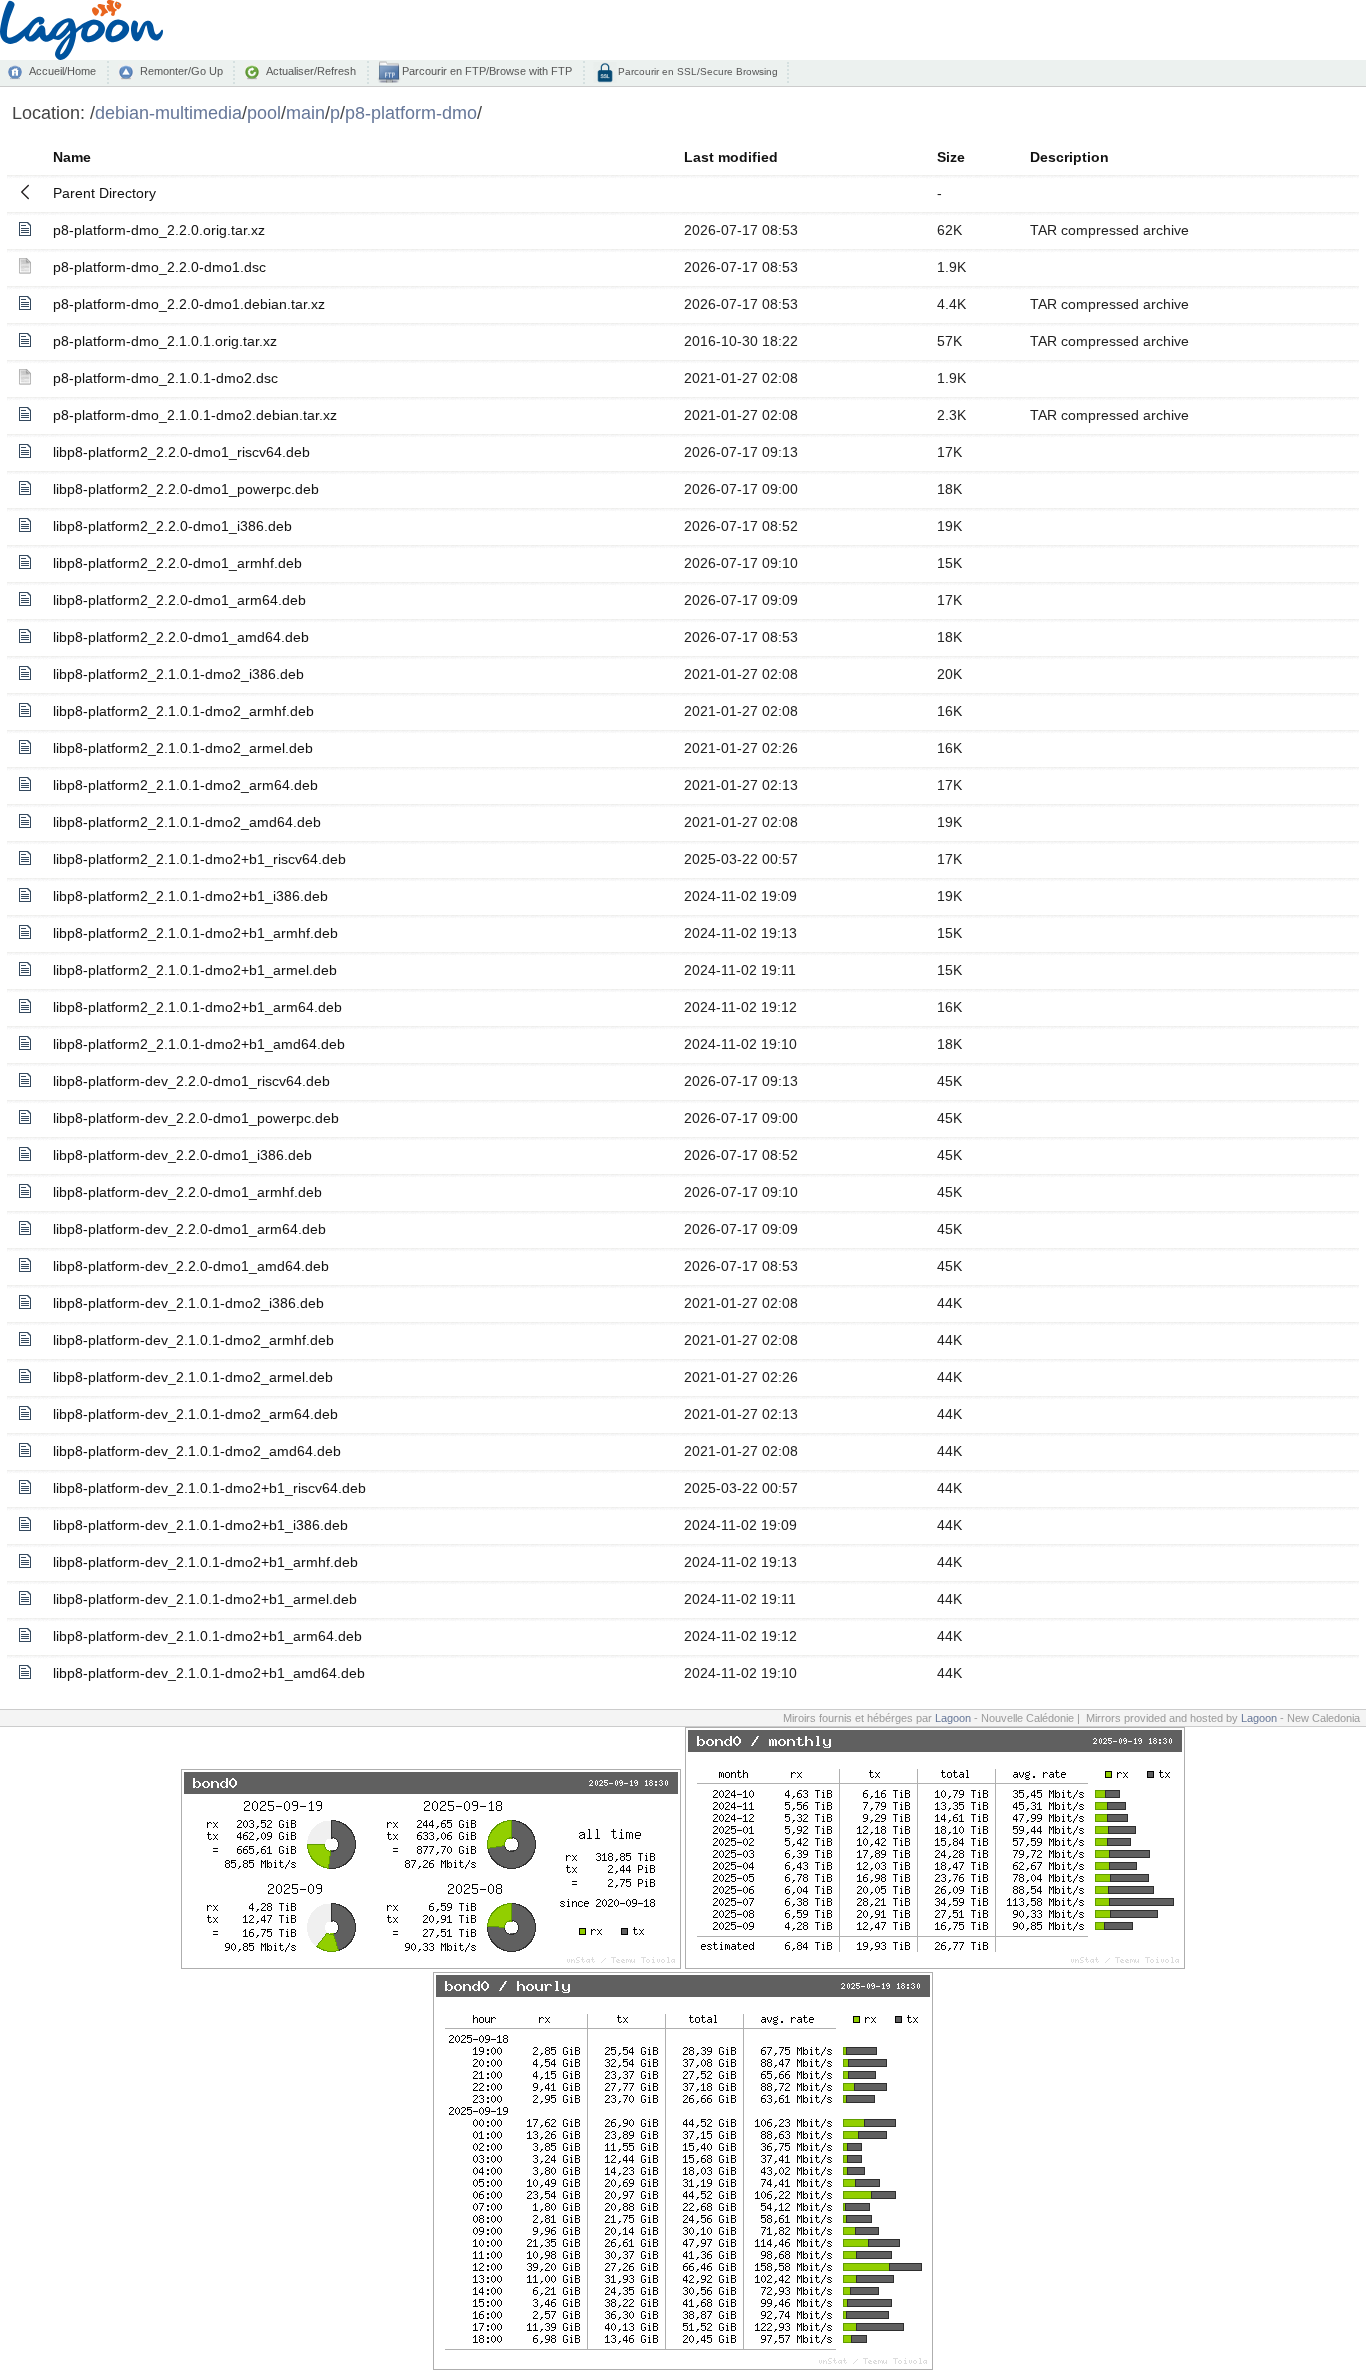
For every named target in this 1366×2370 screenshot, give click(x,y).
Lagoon (953, 1718)
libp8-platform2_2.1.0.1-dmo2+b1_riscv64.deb (199, 859)
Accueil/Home (62, 71)
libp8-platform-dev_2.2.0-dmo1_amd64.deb (191, 1266)
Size (951, 157)
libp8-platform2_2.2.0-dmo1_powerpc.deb (186, 489)
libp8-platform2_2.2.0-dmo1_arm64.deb (179, 600)
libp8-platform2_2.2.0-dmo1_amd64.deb (181, 637)
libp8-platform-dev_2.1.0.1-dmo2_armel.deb (193, 1377)
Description (1069, 157)
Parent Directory (104, 193)
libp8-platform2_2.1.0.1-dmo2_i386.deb (178, 674)
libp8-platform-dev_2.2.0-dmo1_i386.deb (182, 1155)
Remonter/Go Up (181, 71)
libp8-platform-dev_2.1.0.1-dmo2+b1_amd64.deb (209, 1673)
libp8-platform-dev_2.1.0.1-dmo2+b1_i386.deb (200, 1525)
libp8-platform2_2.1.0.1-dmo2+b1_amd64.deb (199, 1044)
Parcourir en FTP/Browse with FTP (485, 71)
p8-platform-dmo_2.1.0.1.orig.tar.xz (165, 341)
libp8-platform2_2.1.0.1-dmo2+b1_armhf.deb (195, 933)
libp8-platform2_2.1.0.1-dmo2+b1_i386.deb (190, 896)
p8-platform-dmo (411, 112)
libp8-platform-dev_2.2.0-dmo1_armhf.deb (187, 1192)
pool (264, 112)
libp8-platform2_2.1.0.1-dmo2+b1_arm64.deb (197, 1007)
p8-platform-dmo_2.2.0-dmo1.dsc (159, 267)
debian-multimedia (168, 112)
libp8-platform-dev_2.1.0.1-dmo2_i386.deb (188, 1303)
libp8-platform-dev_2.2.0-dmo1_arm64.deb (189, 1229)
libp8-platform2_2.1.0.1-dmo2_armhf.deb (183, 711)
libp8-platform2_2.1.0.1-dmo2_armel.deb (183, 748)
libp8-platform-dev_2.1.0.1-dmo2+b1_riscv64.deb (209, 1488)
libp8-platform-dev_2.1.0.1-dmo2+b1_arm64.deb (207, 1636)
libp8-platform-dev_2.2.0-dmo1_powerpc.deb (196, 1118)
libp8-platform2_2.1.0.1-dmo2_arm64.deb (185, 785)
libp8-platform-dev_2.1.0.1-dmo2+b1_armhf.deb (205, 1562)
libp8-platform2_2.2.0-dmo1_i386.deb (172, 526)
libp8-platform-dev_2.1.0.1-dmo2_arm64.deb (195, 1414)
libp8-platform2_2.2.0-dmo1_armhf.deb (177, 563)
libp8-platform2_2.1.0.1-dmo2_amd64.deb (187, 822)
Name (72, 157)
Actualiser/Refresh (311, 71)
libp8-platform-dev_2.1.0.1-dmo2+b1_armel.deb (205, 1599)
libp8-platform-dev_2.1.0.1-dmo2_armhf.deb (193, 1340)
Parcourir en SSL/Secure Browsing (696, 71)
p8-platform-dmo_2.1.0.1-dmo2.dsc (165, 378)
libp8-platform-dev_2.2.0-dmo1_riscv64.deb (191, 1081)
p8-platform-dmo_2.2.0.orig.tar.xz (159, 230)
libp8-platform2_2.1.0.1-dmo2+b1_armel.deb (195, 970)
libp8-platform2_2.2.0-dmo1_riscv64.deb (181, 452)
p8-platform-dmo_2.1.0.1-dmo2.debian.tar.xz (195, 415)
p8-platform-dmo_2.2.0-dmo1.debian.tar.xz (189, 304)
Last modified (731, 157)
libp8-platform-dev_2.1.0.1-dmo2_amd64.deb (197, 1451)
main (305, 112)
